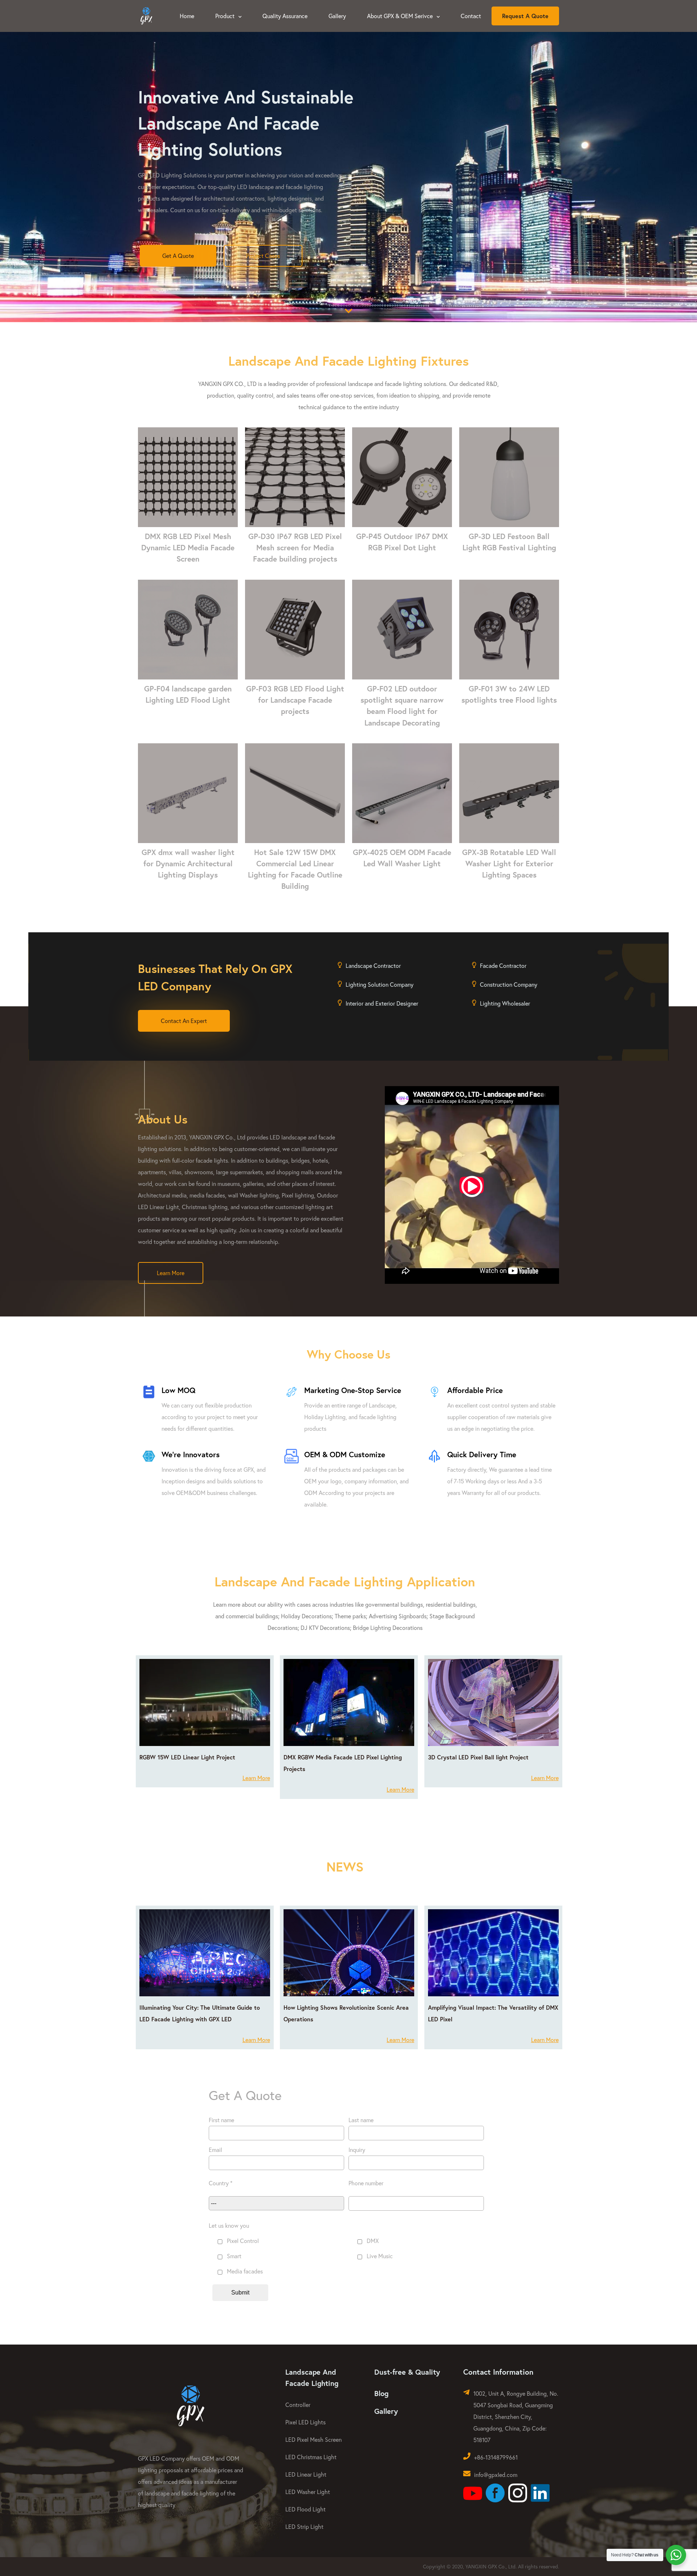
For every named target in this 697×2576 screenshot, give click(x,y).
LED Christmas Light (311, 2457)
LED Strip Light (304, 2526)
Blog (381, 2393)
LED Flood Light (305, 2509)
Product (226, 16)
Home (187, 16)
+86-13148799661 (496, 2457)
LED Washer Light (308, 2492)
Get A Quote (178, 256)
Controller (298, 2405)
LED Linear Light (306, 2474)
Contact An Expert (184, 1021)
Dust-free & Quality (407, 2372)
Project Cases (263, 256)
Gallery (337, 16)
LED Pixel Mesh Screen (313, 2439)
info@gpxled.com (496, 2475)
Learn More (171, 1273)
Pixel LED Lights (305, 2422)
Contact (471, 16)
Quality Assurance (285, 16)
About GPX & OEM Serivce (401, 16)
